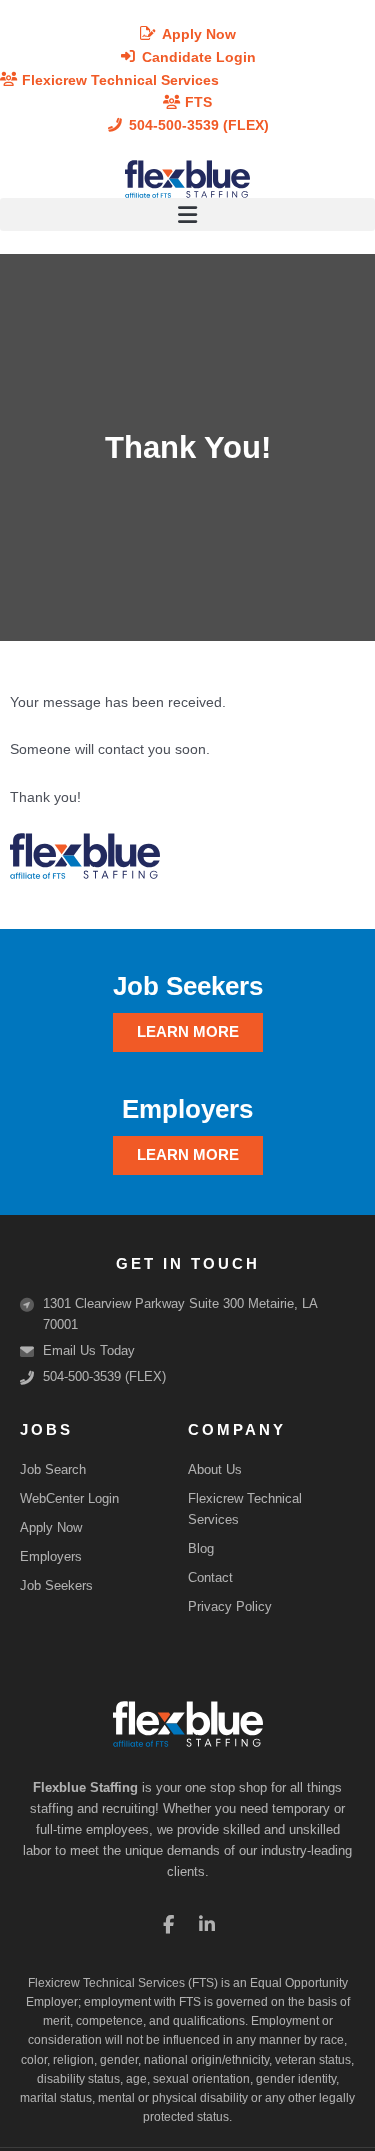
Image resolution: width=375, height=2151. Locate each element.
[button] (187, 214)
